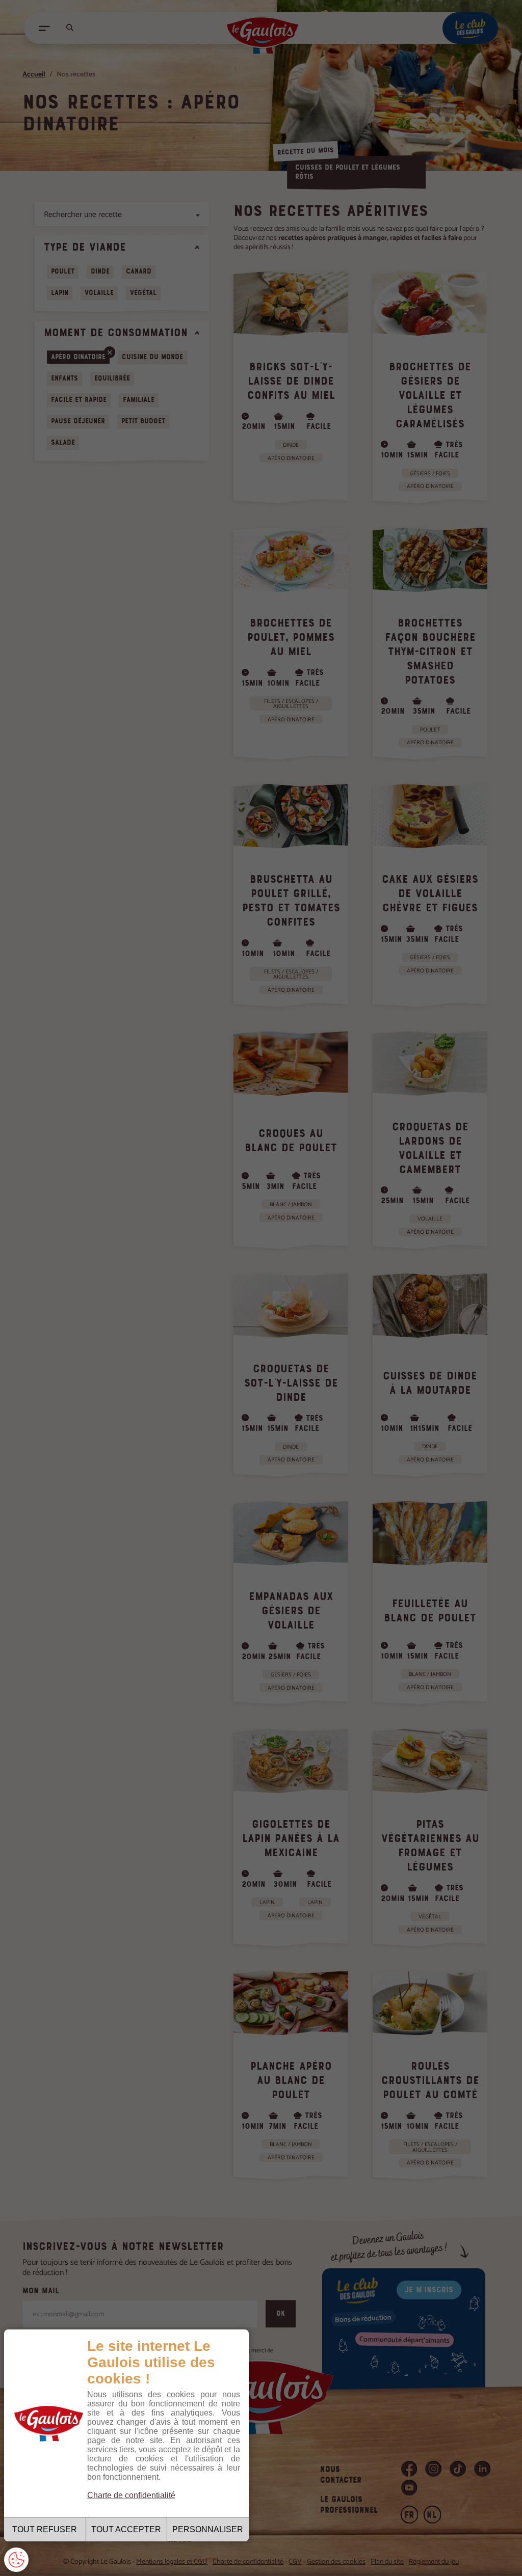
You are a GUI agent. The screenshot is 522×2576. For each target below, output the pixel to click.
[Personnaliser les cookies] (16, 2560)
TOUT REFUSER (45, 2529)
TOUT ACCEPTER (126, 2529)
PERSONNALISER (208, 2529)
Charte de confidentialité (131, 2495)
